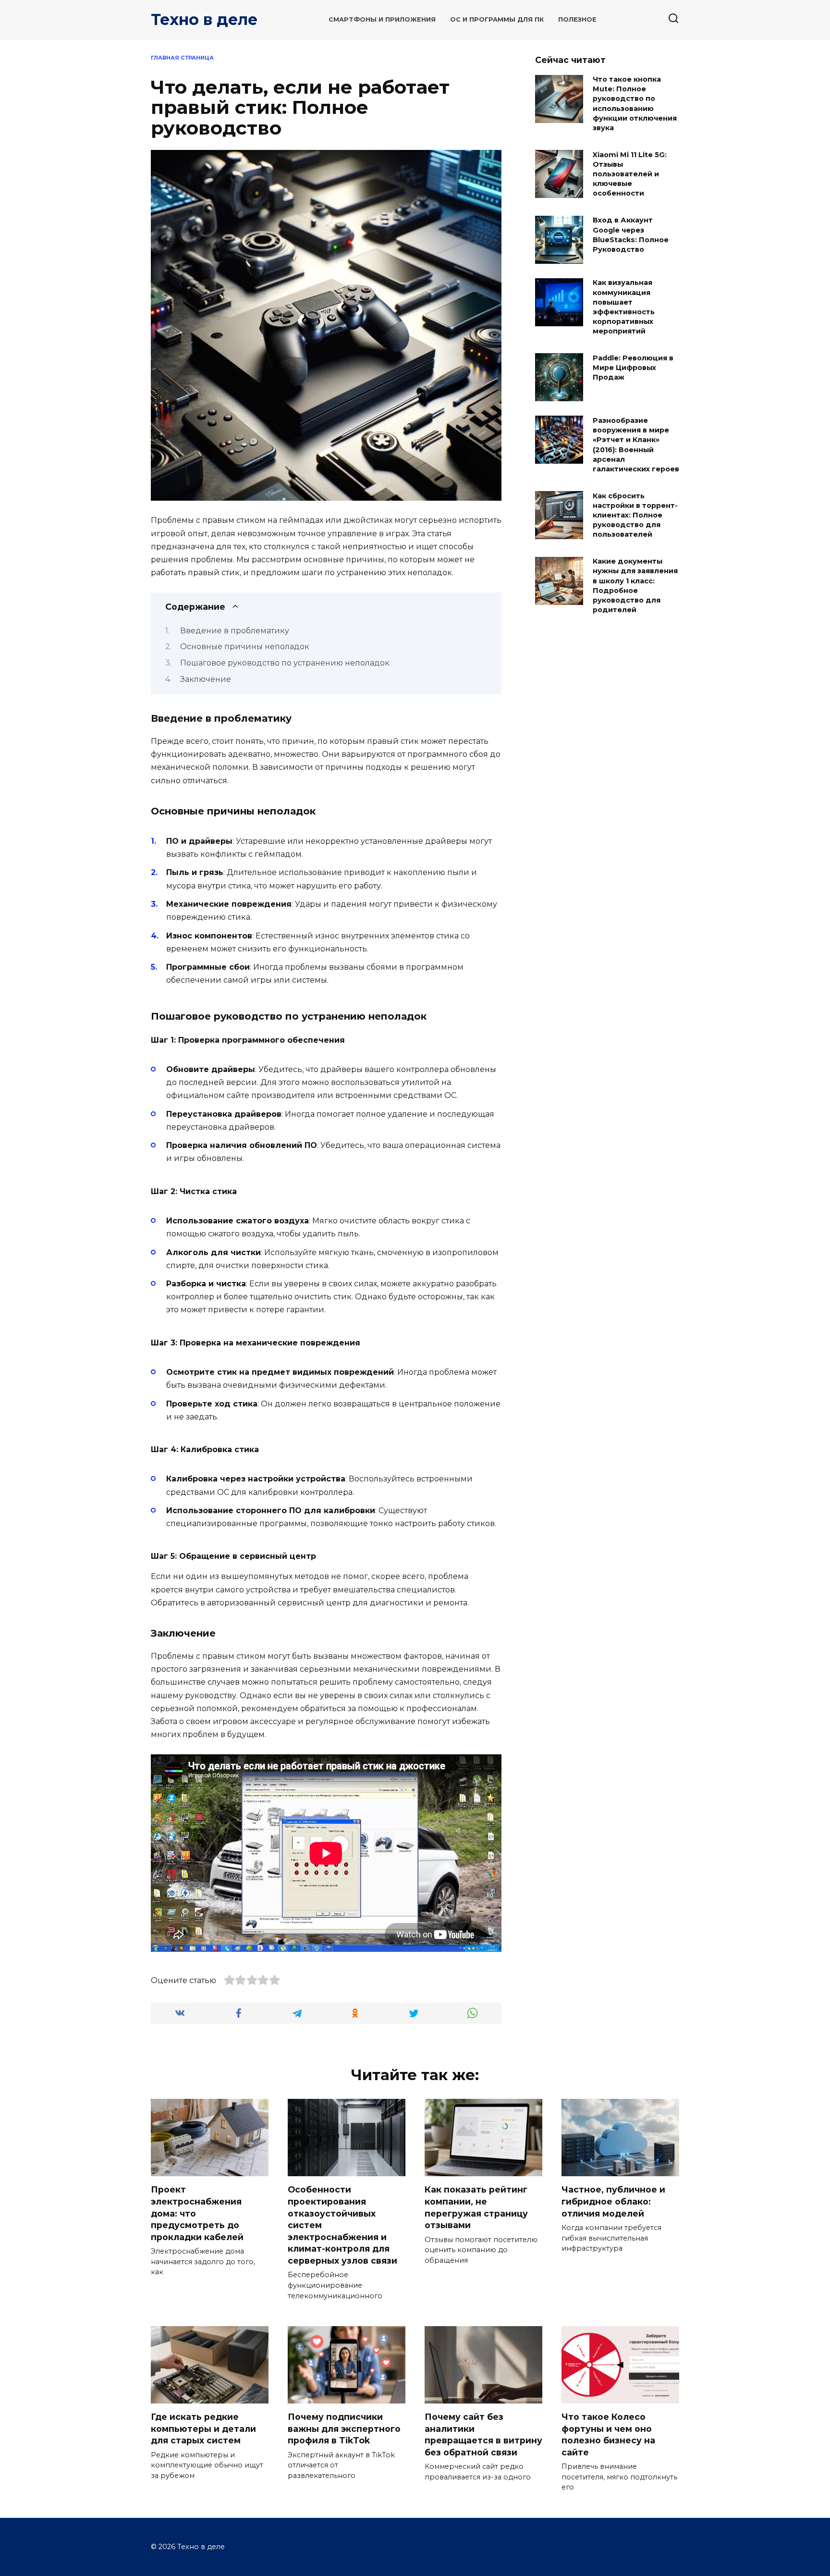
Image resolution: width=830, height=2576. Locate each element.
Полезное (577, 19)
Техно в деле (204, 19)
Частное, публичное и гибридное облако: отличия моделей (613, 2201)
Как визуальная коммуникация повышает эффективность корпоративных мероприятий (624, 307)
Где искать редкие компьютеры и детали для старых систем (203, 2428)
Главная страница (182, 58)
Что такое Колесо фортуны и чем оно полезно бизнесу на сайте (608, 2434)
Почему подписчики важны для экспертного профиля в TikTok (344, 2428)
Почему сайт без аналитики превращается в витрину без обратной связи (483, 2434)
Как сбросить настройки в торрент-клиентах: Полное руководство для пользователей (635, 515)
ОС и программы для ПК (497, 19)
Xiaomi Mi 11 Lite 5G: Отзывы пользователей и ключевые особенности (630, 174)
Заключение (206, 679)
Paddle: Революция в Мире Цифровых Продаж (633, 368)
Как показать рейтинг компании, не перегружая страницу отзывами (476, 2207)
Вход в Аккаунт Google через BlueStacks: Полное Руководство (631, 235)
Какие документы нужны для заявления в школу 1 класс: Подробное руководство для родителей (635, 586)
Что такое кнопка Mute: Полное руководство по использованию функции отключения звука (635, 104)
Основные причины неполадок (245, 647)
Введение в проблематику (235, 631)
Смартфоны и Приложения (382, 19)
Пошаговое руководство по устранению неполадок (285, 663)
